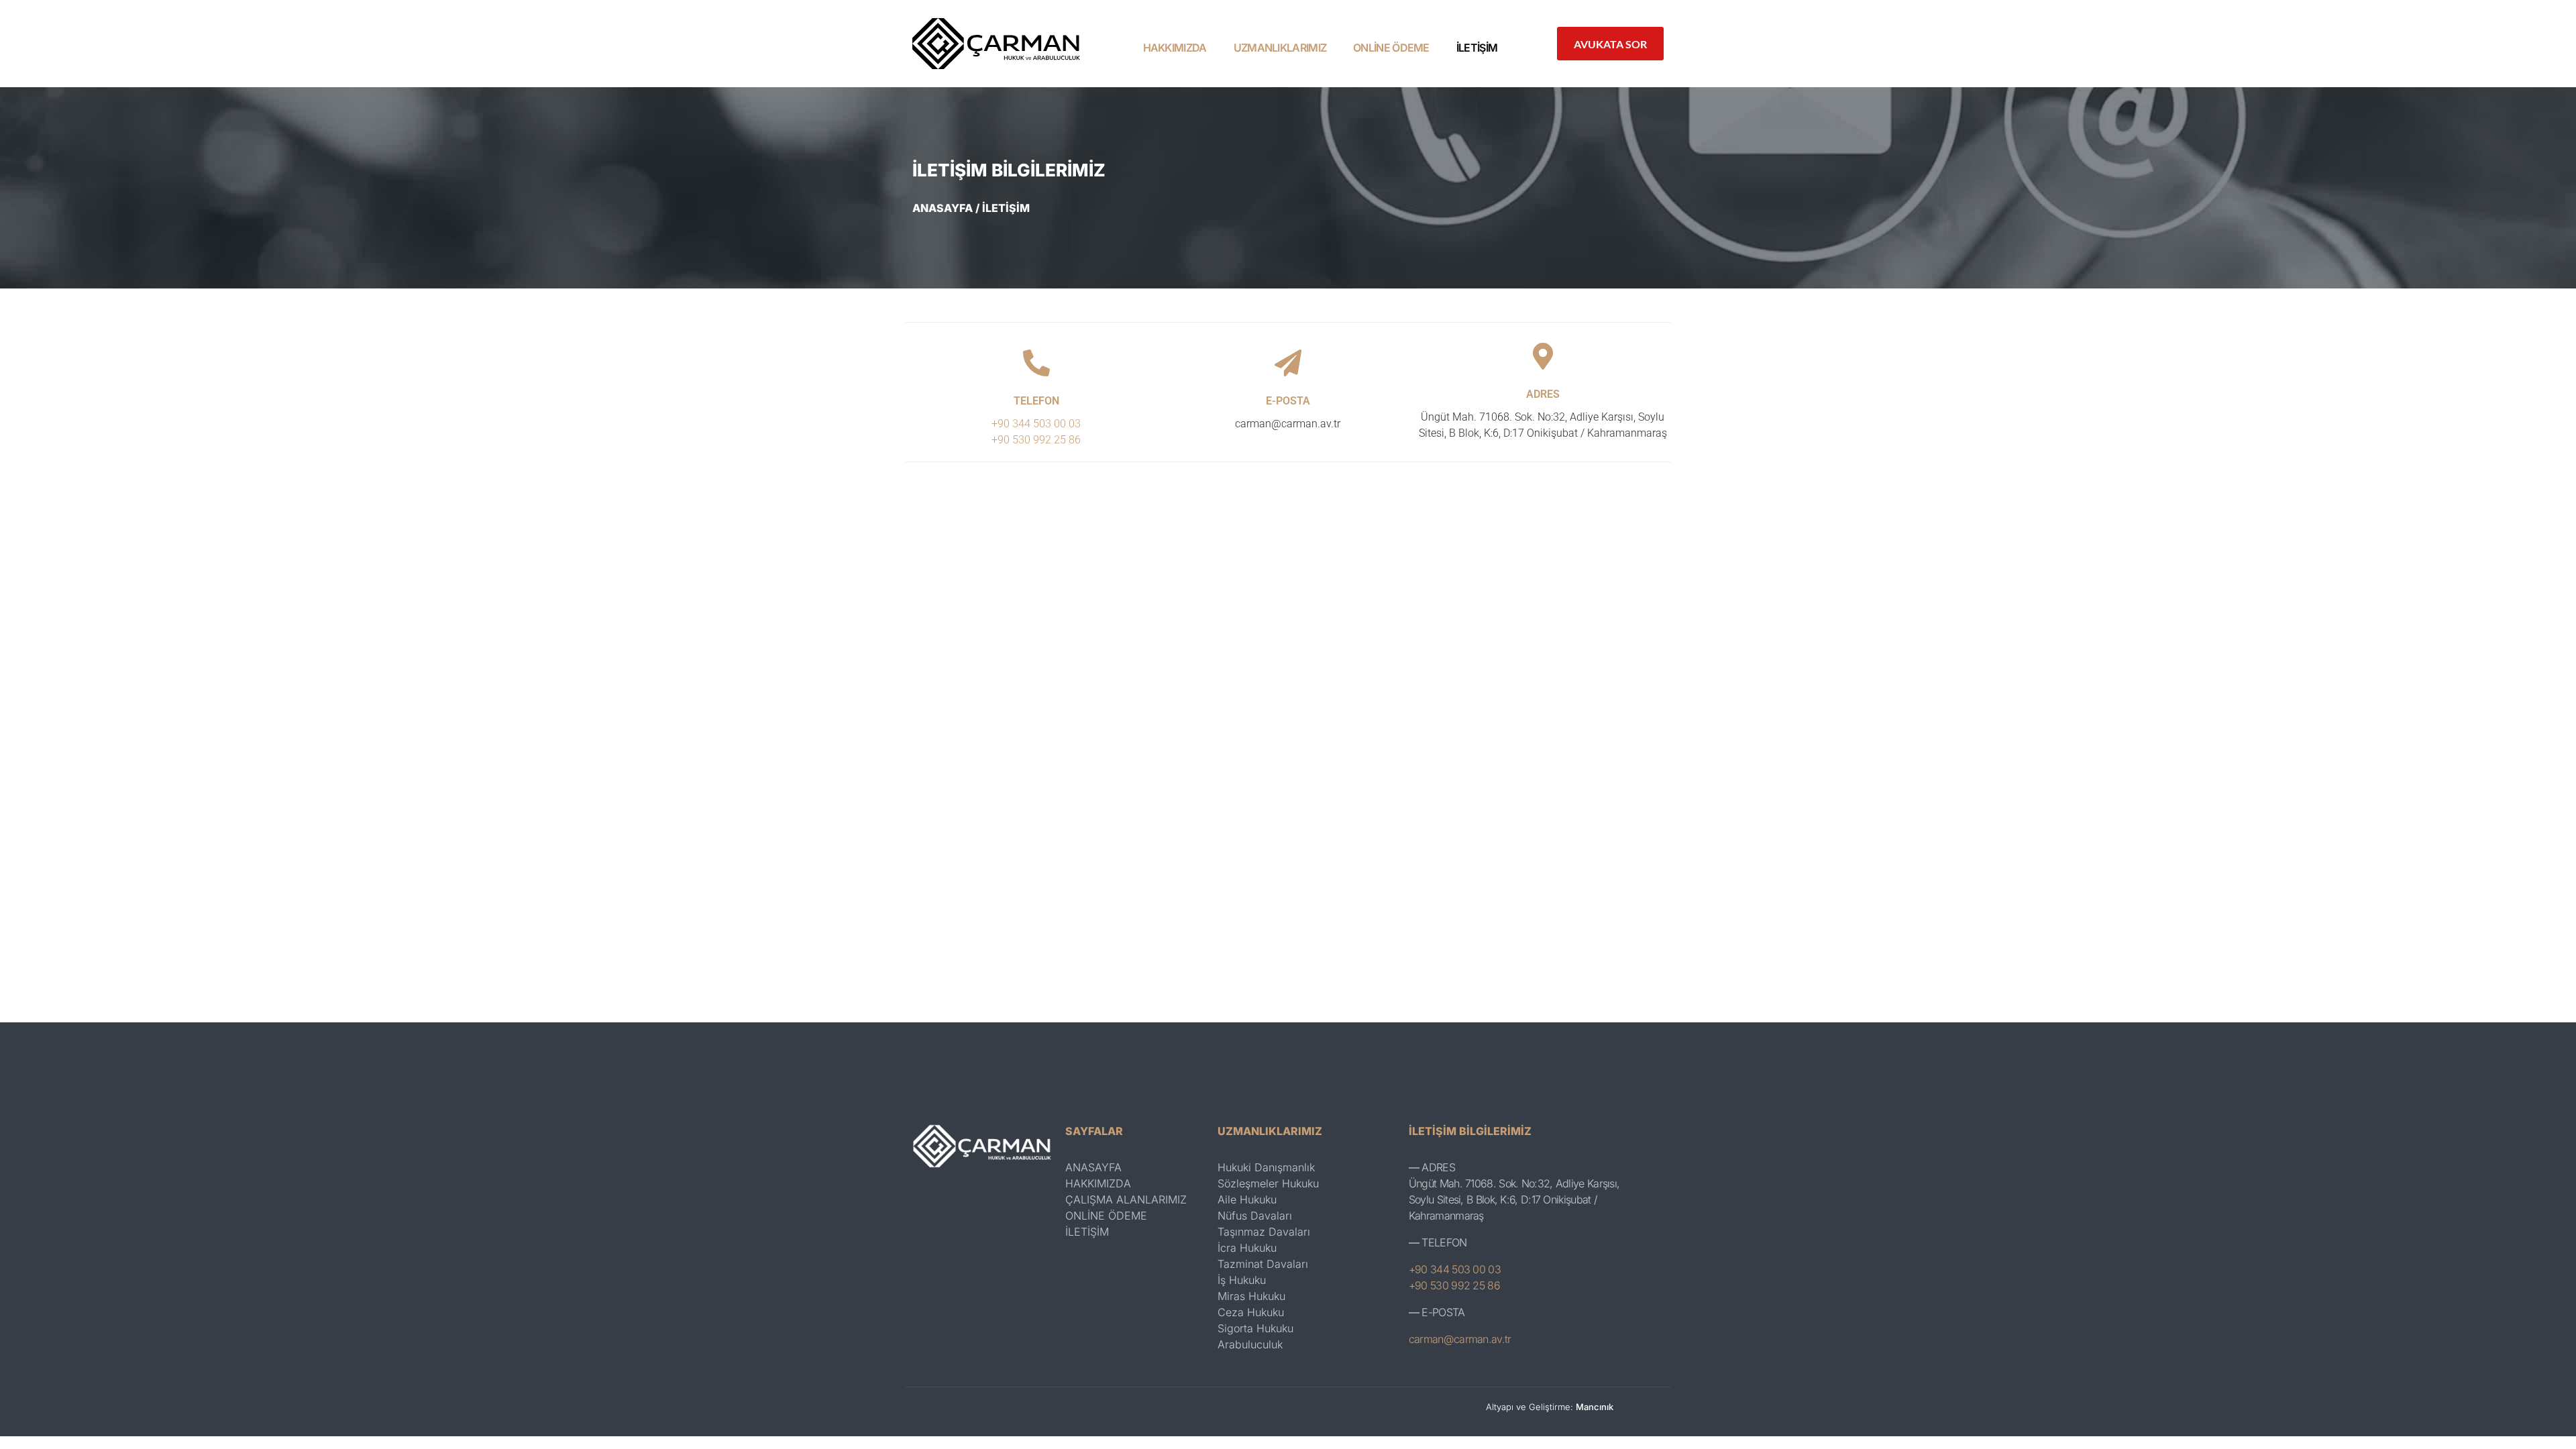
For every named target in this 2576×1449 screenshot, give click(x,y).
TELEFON (1036, 401)
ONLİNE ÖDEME (1391, 48)
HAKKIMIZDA (1175, 48)
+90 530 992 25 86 (1036, 440)
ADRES (1543, 394)
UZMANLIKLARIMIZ (1280, 48)
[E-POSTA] (1288, 363)
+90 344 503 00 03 (1036, 424)
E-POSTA (1288, 401)
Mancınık (1595, 1407)
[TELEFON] (1036, 363)
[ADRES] (1543, 356)
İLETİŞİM (1477, 48)
